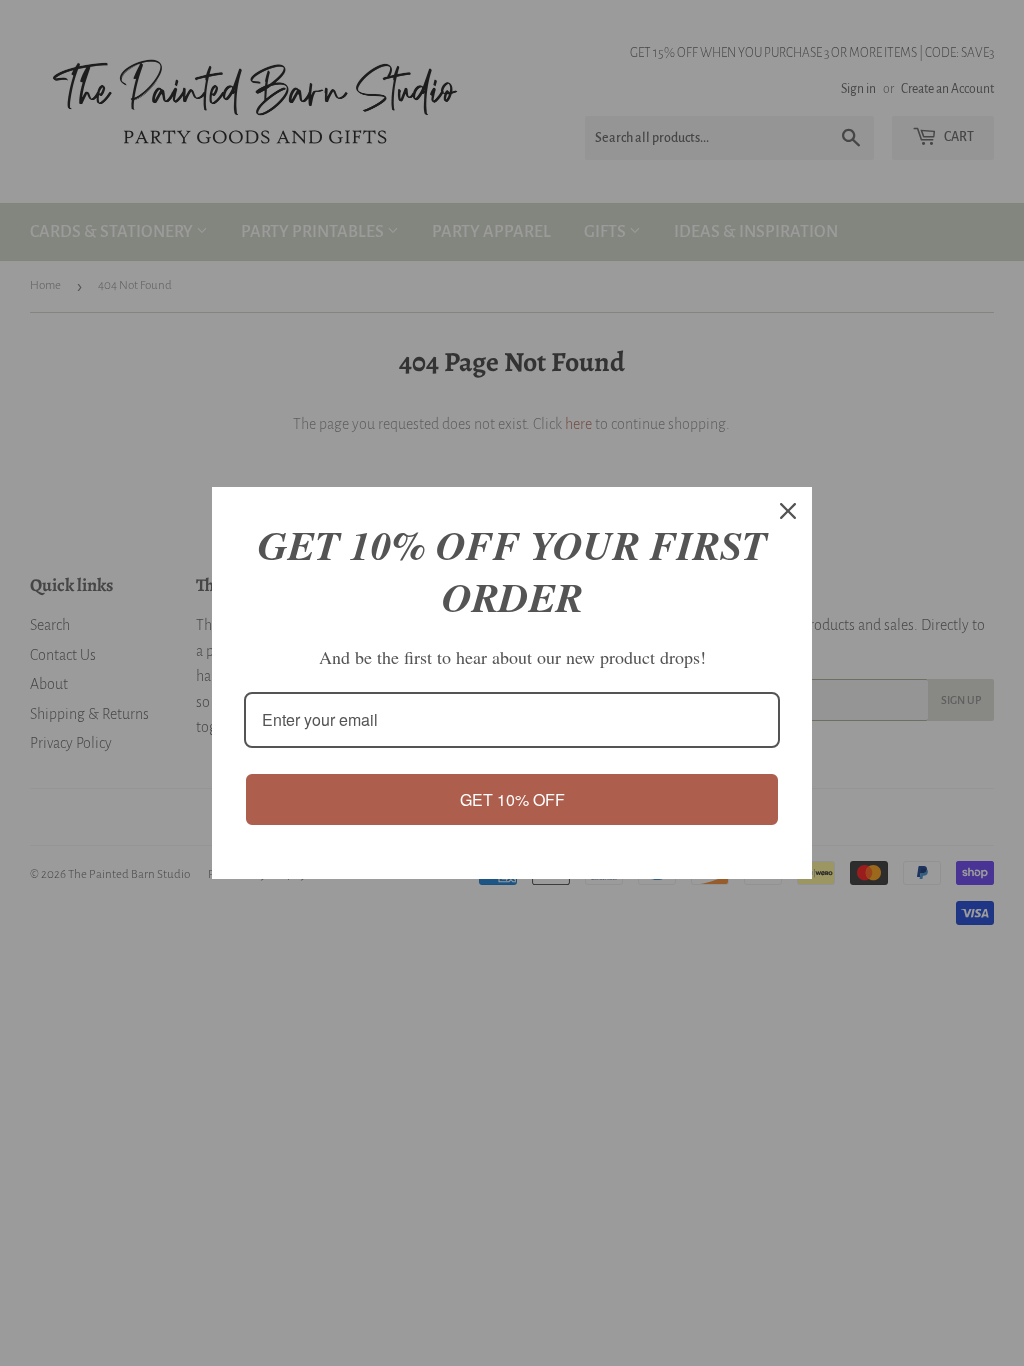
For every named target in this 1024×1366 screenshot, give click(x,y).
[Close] (788, 511)
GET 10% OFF (512, 799)
